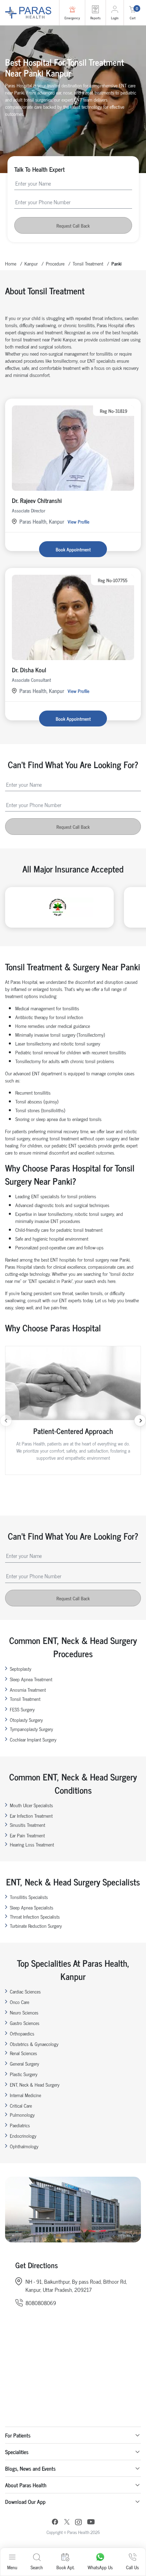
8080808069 (41, 2303)
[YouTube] (91, 2523)
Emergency (72, 18)
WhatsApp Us (100, 2567)
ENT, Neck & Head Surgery (35, 2084)
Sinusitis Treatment (28, 1825)
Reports (95, 18)
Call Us (132, 2567)
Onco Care (20, 2002)
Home (11, 263)
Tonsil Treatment (88, 263)
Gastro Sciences (25, 2023)
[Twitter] (67, 2523)
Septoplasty (21, 1669)
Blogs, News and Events (30, 2468)
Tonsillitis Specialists (29, 1897)
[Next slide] (140, 1421)
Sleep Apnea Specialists (32, 1907)
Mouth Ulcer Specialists (31, 1805)
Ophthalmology (24, 2146)
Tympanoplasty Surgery (31, 1729)
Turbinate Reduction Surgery (36, 1926)
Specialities (17, 2452)
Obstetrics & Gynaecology (34, 2044)
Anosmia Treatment (28, 1690)
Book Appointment (73, 549)
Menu (12, 2567)
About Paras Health (26, 2485)
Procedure (55, 263)
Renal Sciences (23, 2053)
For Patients (18, 2435)
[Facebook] (55, 2523)
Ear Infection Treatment (31, 1815)
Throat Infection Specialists (35, 1916)
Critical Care (21, 2105)
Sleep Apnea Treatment (31, 1679)
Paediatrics (20, 2125)
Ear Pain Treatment (27, 1835)
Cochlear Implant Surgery (33, 1739)
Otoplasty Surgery (26, 1720)
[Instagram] (78, 2523)
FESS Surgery (22, 1709)
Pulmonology (22, 2115)
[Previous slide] (6, 1421)
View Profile (78, 521)
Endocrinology (23, 2136)
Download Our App (25, 2501)
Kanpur (31, 263)
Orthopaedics (22, 2033)
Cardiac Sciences (25, 1991)
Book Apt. (65, 2567)
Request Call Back (73, 225)
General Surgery (24, 2063)
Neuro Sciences (24, 2012)
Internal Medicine (25, 2095)
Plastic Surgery (24, 2074)
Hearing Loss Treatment (32, 1844)
